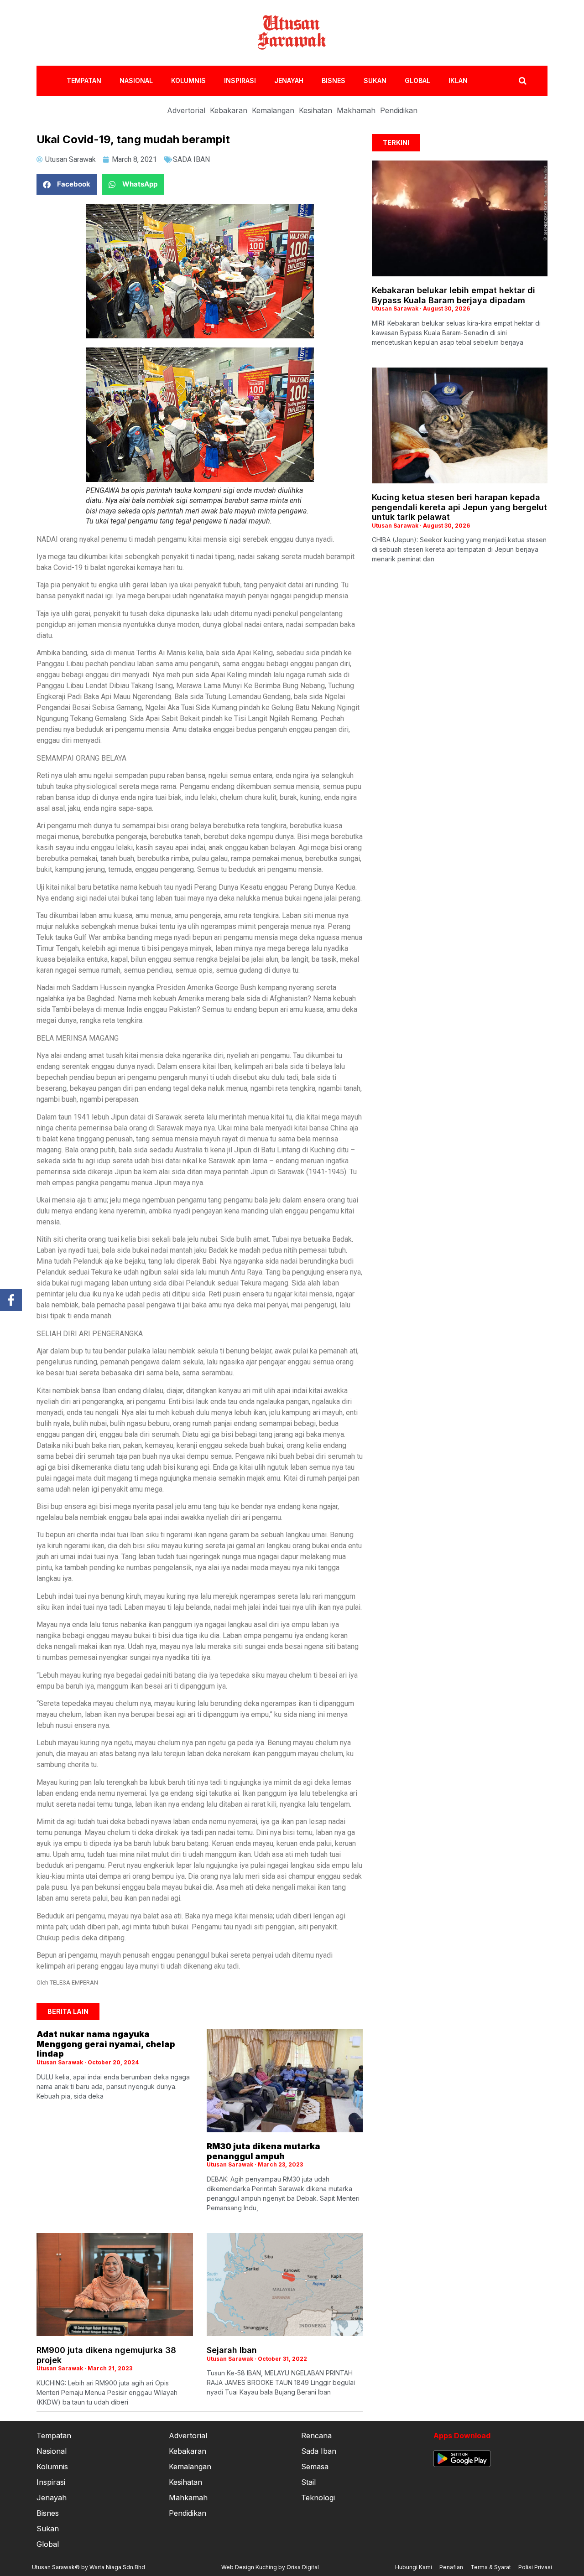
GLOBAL (417, 80)
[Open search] (523, 81)
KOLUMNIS (188, 80)
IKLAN (458, 80)
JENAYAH (289, 80)
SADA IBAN (191, 159)
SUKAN (375, 80)
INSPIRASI (240, 80)
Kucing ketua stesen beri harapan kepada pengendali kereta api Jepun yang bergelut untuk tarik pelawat (459, 507)
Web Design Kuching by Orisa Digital (270, 2567)
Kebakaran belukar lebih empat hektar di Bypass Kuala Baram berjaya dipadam (454, 295)
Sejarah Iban (232, 2350)
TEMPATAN (84, 80)
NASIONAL (136, 80)
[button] (67, 184)
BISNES (334, 80)
